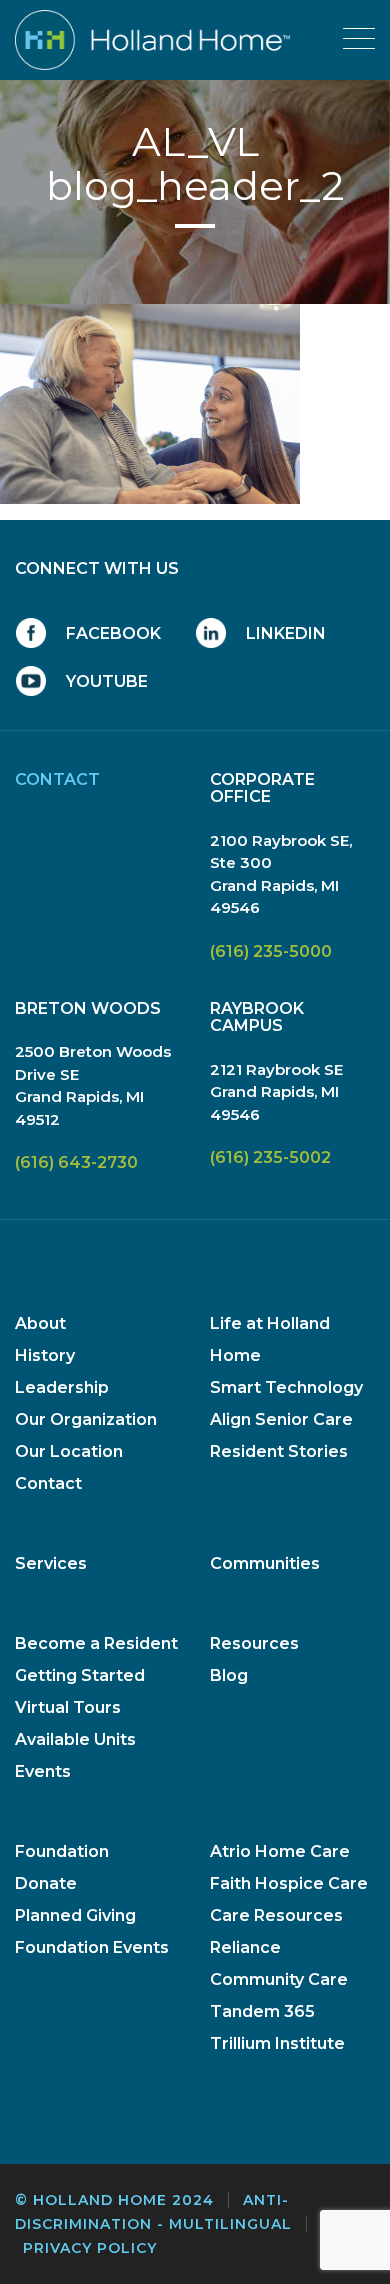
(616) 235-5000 (271, 951)
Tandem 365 (262, 2011)
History (45, 1355)
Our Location (69, 1451)
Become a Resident (96, 1643)
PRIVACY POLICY (90, 2248)
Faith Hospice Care (289, 1883)
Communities (265, 1563)
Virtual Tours (68, 1707)
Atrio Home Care (280, 1851)
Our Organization (86, 1419)
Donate (46, 1883)
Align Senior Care (281, 1419)
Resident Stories (279, 1451)
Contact (48, 1483)
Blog (229, 1675)
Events (43, 1771)
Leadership (62, 1387)
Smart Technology (286, 1387)
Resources (254, 1643)
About (40, 1323)
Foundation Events (92, 1947)
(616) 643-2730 (76, 1162)
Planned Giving (75, 1915)
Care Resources (276, 1915)
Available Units (75, 1739)
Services (51, 1563)
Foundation (62, 1851)
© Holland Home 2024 (114, 2200)
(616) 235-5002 (270, 1157)
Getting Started (80, 1675)
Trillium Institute (277, 2043)
